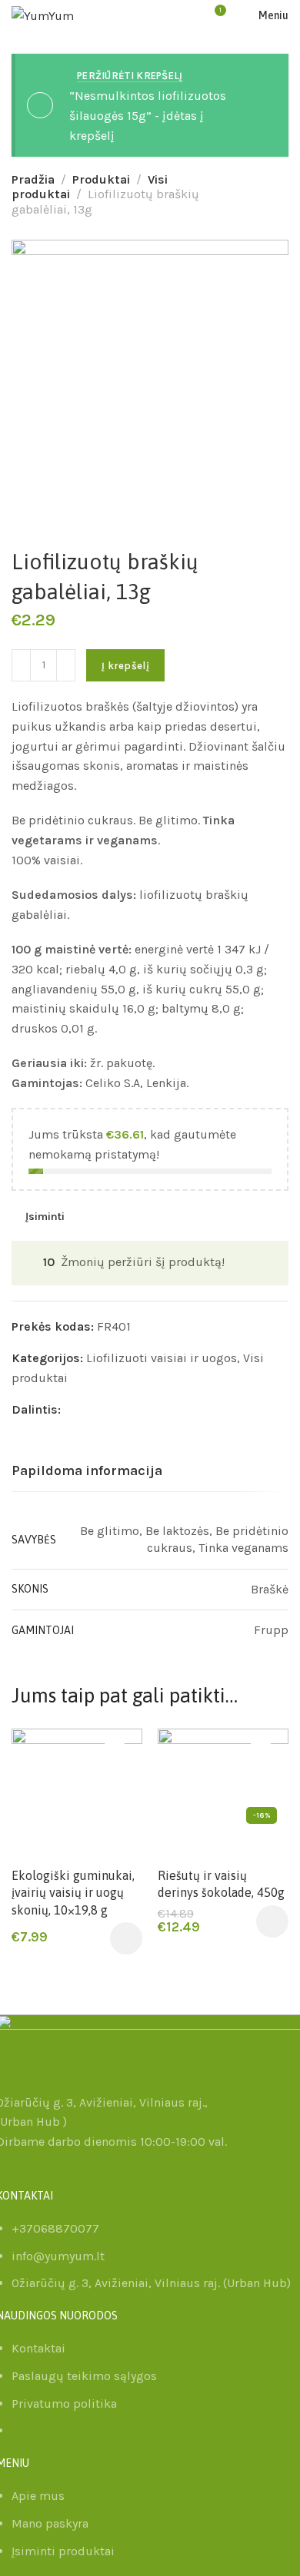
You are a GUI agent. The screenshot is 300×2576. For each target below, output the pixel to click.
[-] (21, 665)
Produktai (101, 179)
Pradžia (33, 179)
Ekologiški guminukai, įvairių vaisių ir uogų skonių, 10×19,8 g (73, 1893)
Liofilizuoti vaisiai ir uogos (162, 1358)
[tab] (87, 1471)
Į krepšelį (125, 666)
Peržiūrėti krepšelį (130, 76)
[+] (66, 665)
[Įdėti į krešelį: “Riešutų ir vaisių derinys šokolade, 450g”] (272, 1921)
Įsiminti (45, 1216)
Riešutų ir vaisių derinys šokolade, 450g (221, 1884)
